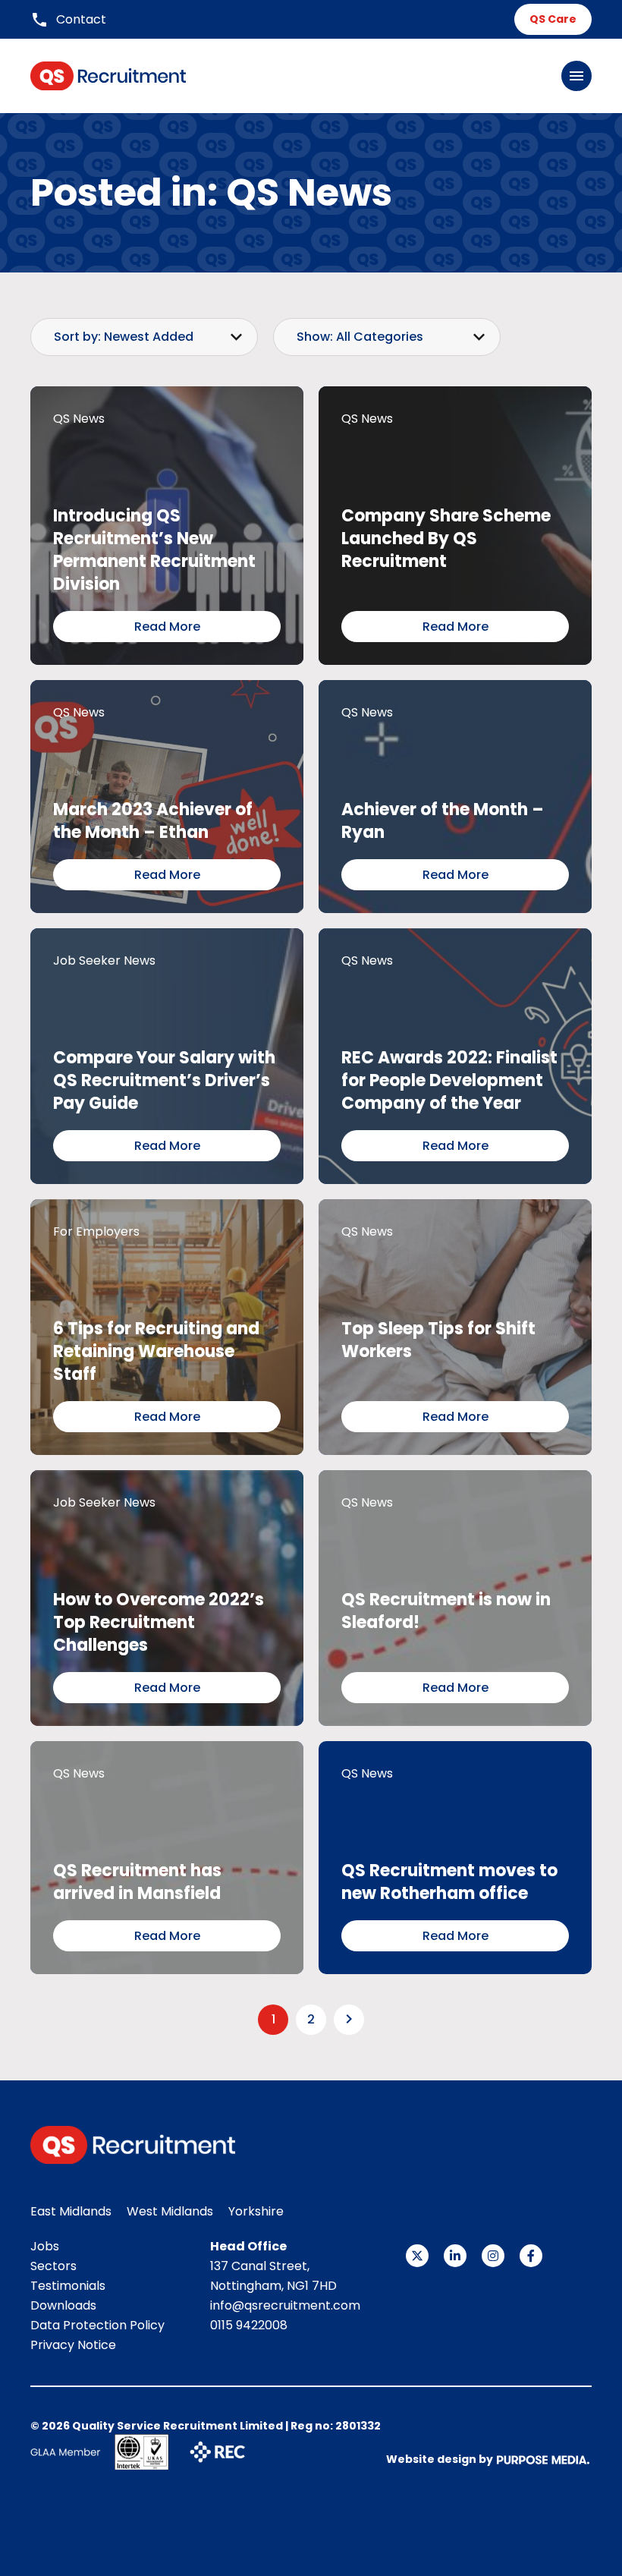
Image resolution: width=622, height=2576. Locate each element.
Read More (167, 627)
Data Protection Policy (97, 2325)
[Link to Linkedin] (455, 2256)
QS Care (553, 19)
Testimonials (68, 2286)
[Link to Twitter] (417, 2256)
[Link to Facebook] (531, 2256)
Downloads (63, 2305)
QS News (79, 419)
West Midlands (170, 2211)
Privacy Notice (73, 2345)
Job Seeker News (104, 960)
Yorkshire (256, 2211)
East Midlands (71, 2211)
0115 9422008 (249, 2325)
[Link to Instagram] (493, 2256)
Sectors (53, 2266)
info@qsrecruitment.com (285, 2305)
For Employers (96, 1231)
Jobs (45, 2246)
